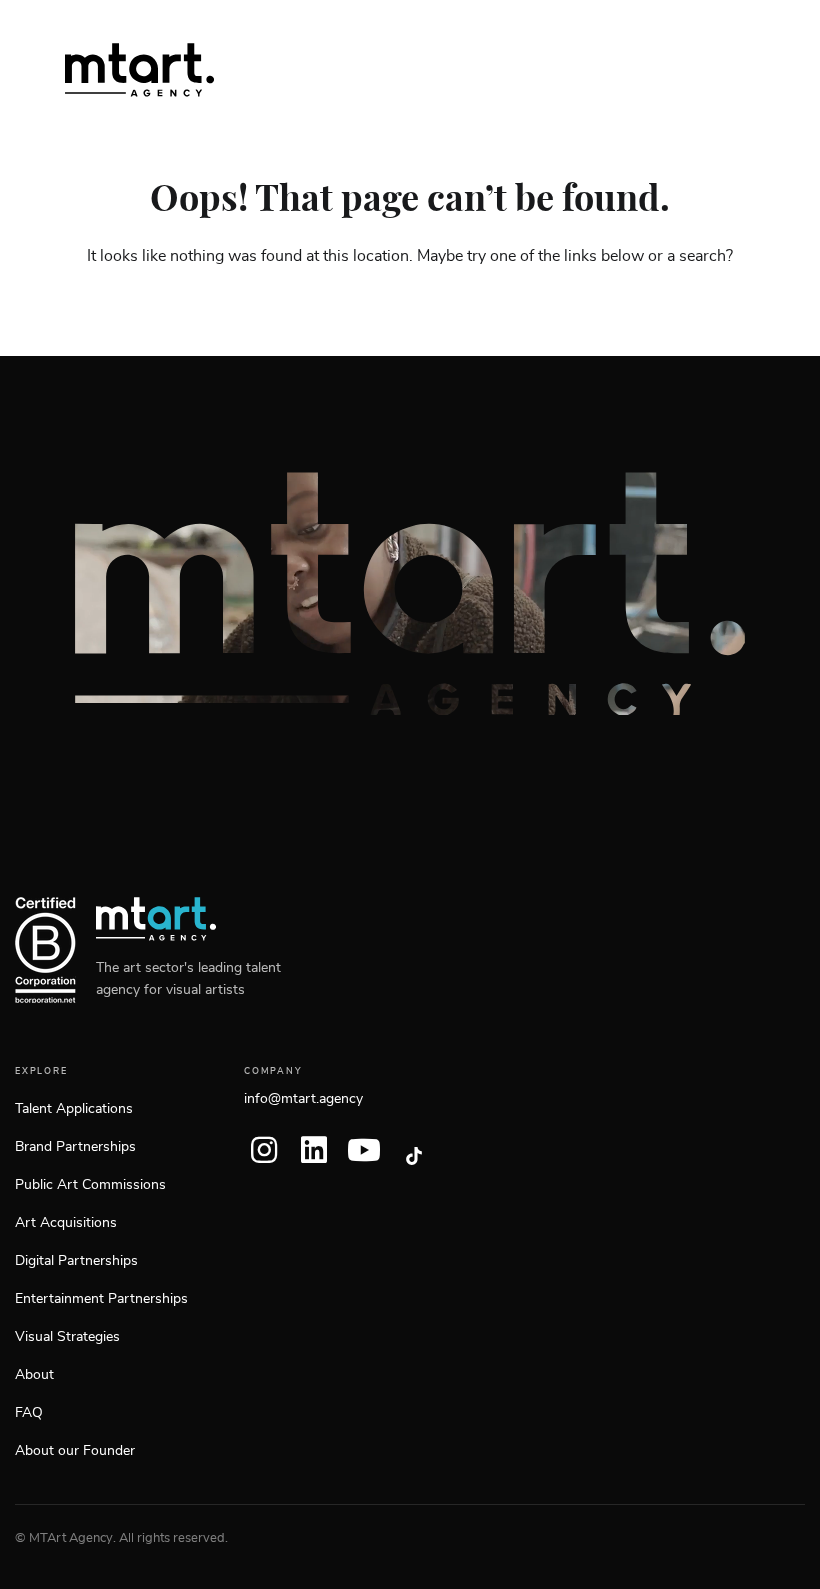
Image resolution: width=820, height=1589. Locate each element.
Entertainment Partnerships (101, 1299)
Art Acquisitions (66, 1223)
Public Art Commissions (90, 1185)
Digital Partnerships (76, 1261)
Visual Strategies (67, 1337)
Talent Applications (74, 1109)
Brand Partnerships (75, 1147)
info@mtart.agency (303, 1099)
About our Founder (75, 1451)
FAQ (29, 1413)
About (34, 1375)
